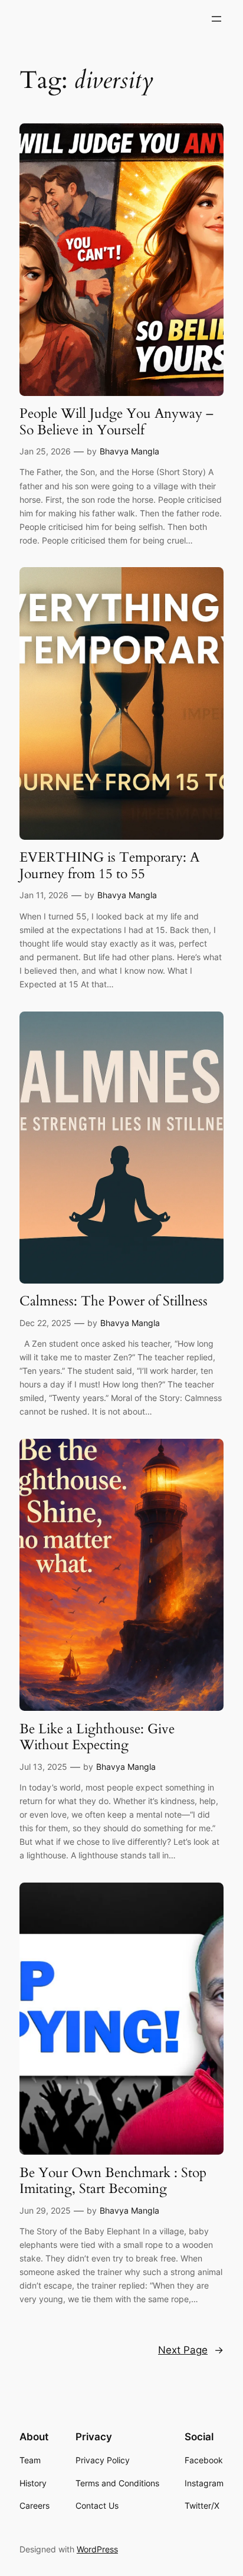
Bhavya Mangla (129, 451)
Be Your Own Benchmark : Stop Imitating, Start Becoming (113, 2181)
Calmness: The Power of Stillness (114, 1301)
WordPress (97, 2549)
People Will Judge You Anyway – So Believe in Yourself (116, 422)
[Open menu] (216, 19)
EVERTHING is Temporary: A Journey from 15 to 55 (109, 865)
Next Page (191, 2350)
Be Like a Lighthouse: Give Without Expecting (97, 1737)
